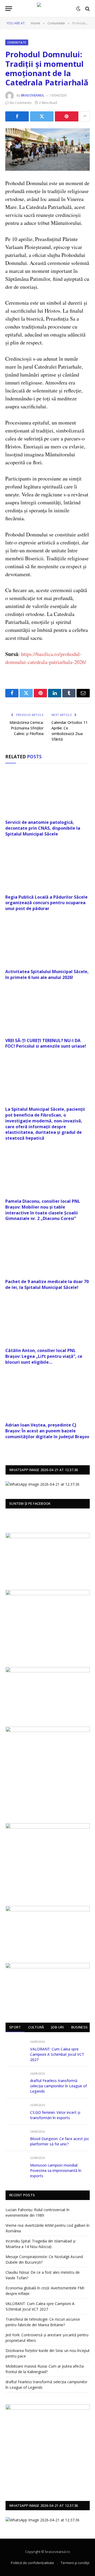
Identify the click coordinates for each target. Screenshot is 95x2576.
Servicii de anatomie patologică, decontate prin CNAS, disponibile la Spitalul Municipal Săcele (43, 828)
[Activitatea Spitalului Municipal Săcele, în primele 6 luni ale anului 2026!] (47, 942)
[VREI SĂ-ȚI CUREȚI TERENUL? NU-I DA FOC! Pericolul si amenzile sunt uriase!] (47, 1011)
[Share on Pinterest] (67, 116)
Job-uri (58, 2027)
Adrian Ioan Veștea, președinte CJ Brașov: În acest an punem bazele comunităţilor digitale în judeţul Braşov (47, 1431)
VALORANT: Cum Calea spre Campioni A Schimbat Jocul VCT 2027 (57, 2054)
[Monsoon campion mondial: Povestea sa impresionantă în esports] (15, 2164)
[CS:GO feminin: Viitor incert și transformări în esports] (15, 2111)
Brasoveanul (33, 95)
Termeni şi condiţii (75, 2563)
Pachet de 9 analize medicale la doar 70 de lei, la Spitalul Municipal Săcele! (47, 1284)
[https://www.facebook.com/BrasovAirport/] (48, 1622)
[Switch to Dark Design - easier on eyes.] (78, 9)
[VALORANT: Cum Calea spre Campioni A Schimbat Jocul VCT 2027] (15, 2048)
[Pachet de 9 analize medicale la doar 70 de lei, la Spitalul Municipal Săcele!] (47, 1252)
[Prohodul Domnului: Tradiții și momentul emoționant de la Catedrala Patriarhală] (47, 150)
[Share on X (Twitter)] (42, 116)
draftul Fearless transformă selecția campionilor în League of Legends (58, 2086)
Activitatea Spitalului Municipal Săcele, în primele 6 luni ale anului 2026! (47, 974)
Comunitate (17, 42)
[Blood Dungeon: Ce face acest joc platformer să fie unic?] (15, 2138)
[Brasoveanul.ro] (47, 9)
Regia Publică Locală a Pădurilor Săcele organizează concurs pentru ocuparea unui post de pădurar (46, 903)
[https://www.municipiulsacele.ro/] (48, 1731)
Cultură (36, 2027)
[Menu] (9, 9)
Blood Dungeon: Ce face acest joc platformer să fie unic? (60, 2141)
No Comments (21, 103)
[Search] (87, 9)
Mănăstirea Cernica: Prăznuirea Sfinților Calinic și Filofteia (27, 728)
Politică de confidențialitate (32, 2563)
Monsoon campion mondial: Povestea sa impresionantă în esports (56, 2170)
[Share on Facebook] (17, 116)
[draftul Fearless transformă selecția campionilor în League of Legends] (15, 2079)
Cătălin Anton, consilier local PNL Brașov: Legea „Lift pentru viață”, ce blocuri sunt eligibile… (44, 1356)
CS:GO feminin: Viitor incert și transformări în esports (55, 2115)
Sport (15, 2027)
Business (79, 2027)
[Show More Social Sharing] (85, 116)
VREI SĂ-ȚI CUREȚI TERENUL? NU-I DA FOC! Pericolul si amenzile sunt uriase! (46, 1043)
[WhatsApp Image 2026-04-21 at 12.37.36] (42, 1484)
